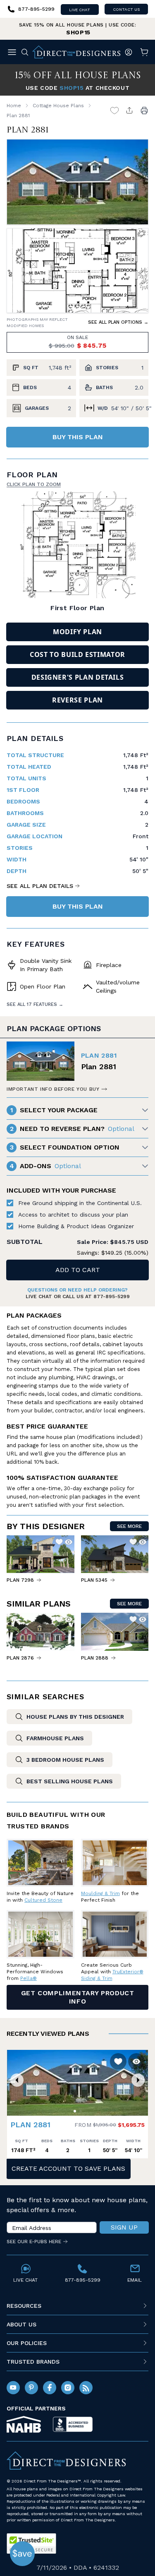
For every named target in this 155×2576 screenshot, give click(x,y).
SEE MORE (129, 1526)
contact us (126, 9)
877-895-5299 (112, 1296)
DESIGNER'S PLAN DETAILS (78, 677)
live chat (80, 10)
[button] (17, 2080)
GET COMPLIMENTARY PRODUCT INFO (78, 1997)
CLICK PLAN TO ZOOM (34, 484)
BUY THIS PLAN (78, 437)
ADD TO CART (78, 1270)
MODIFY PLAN (77, 632)
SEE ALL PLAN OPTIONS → (118, 322)
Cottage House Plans (58, 106)
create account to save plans (68, 2168)
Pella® (29, 1978)
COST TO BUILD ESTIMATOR (77, 654)
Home (14, 106)
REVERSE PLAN (77, 700)
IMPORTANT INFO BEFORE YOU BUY (53, 1089)
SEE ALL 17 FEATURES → (35, 1004)
